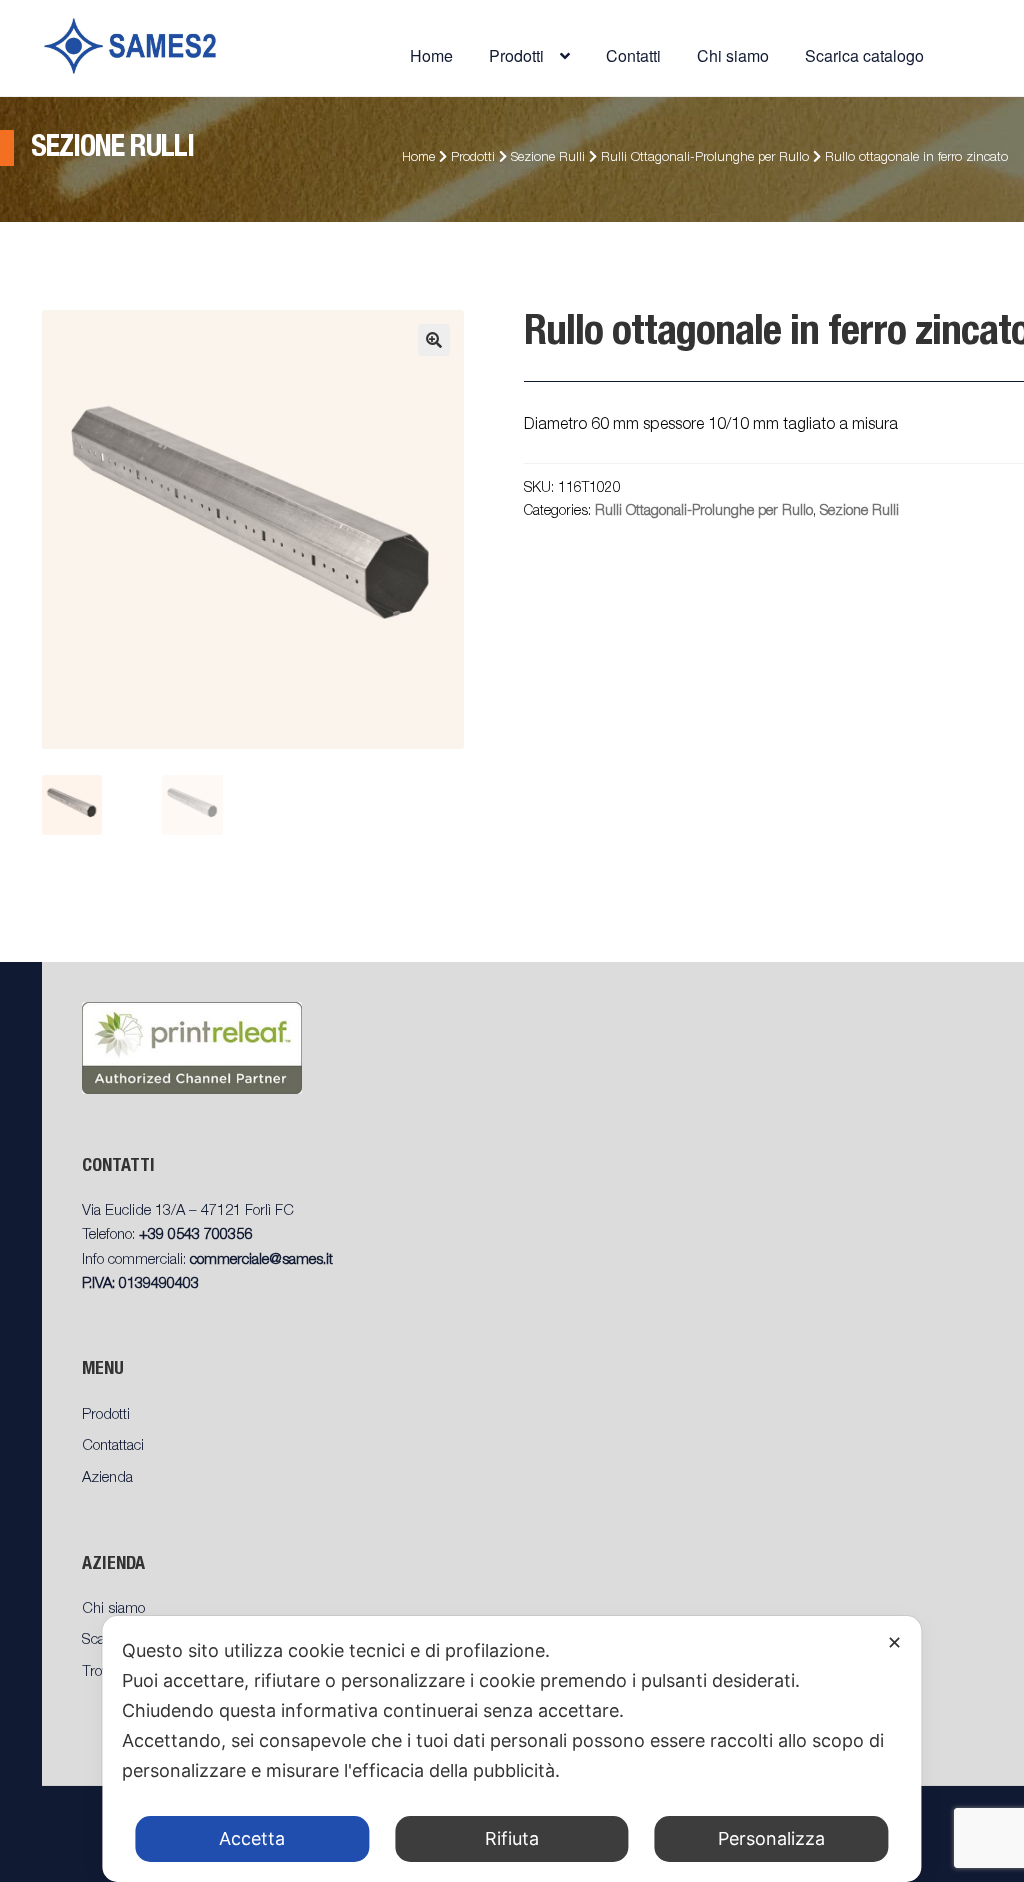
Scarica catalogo (864, 55)
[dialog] (511, 1749)
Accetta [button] (252, 1838)
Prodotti (473, 158)
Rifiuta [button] (512, 1838)
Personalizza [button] (771, 1838)
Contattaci (113, 1446)
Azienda (107, 1478)
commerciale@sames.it (261, 1260)
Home (431, 55)
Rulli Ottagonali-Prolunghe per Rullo (705, 158)
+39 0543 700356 (195, 1235)
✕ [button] (894, 1642)
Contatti (633, 55)
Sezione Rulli (548, 158)
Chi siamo (733, 55)
